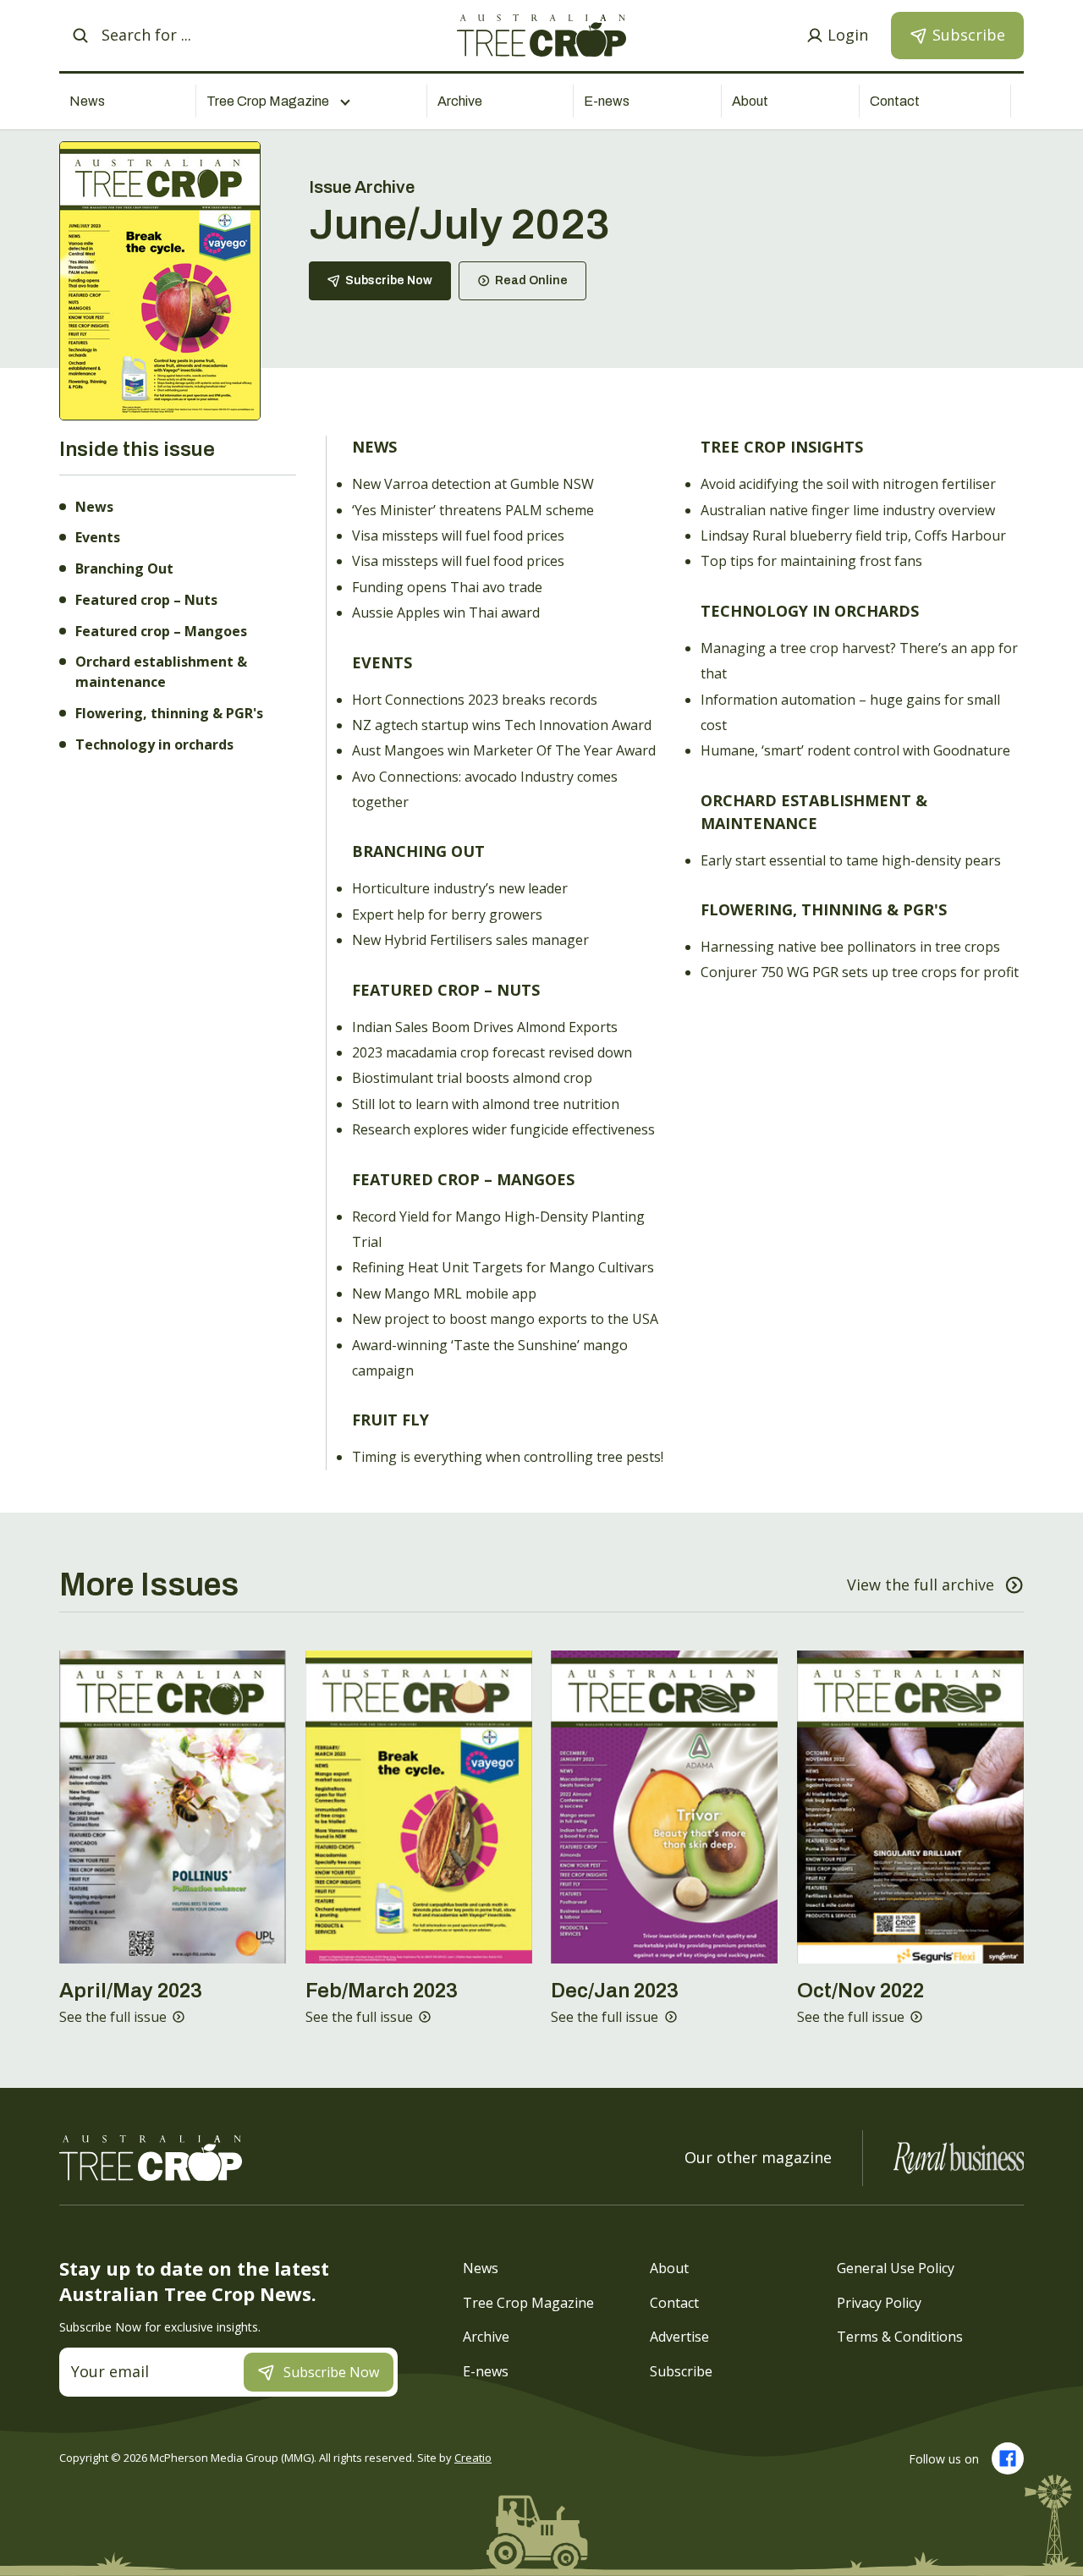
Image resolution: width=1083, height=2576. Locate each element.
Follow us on (944, 2459)
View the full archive (921, 1585)
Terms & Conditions (900, 2337)
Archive (460, 101)
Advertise (679, 2337)
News (87, 101)
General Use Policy (896, 2268)
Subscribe (681, 2370)
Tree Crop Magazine (528, 2302)
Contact (895, 101)
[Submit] (80, 36)
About (750, 101)
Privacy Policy (879, 2302)
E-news (607, 101)
